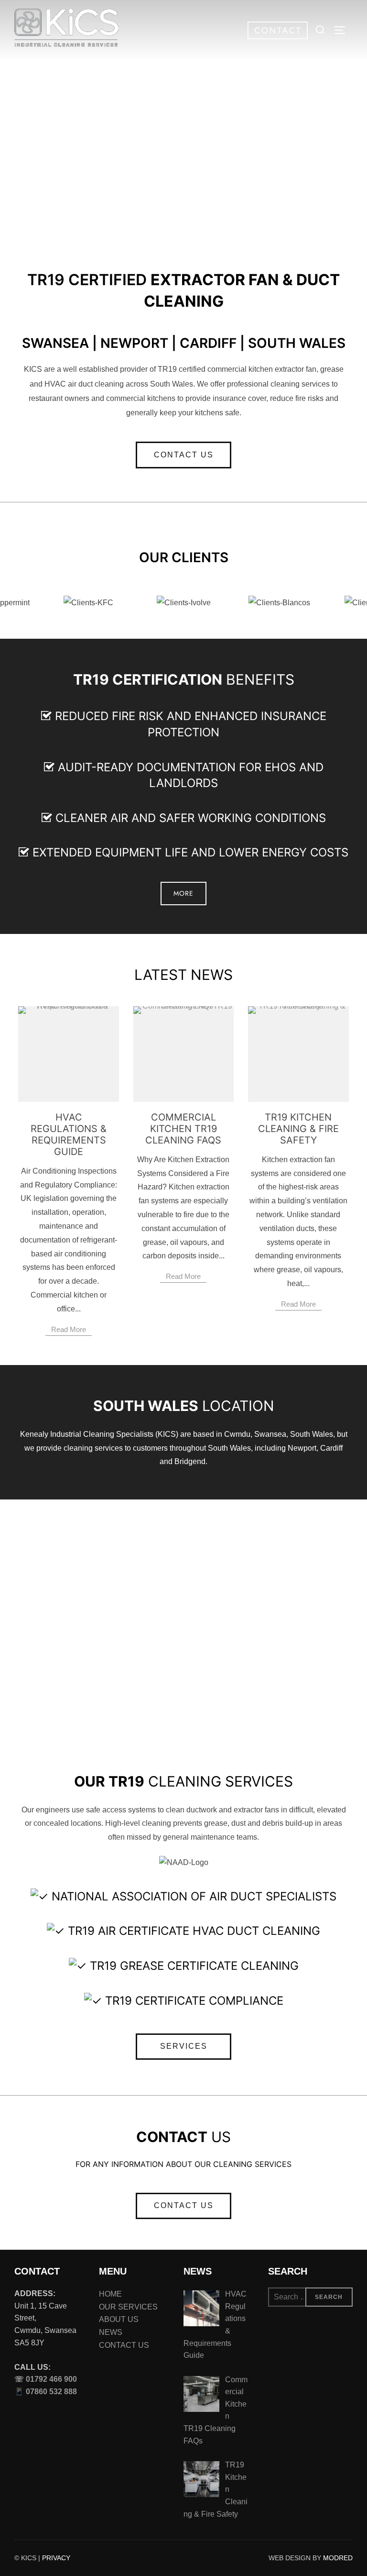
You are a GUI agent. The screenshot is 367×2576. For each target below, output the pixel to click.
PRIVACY (56, 2558)
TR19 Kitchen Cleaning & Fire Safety (298, 1129)
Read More (69, 1329)
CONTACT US (124, 2345)
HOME (110, 2294)
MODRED (338, 2558)
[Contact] (272, 37)
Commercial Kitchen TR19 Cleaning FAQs (183, 1129)
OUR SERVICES (128, 2307)
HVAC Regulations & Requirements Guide (69, 1134)
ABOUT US (119, 2319)
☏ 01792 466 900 (46, 2379)
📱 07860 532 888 (46, 2392)
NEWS (111, 2332)
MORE (183, 168)
